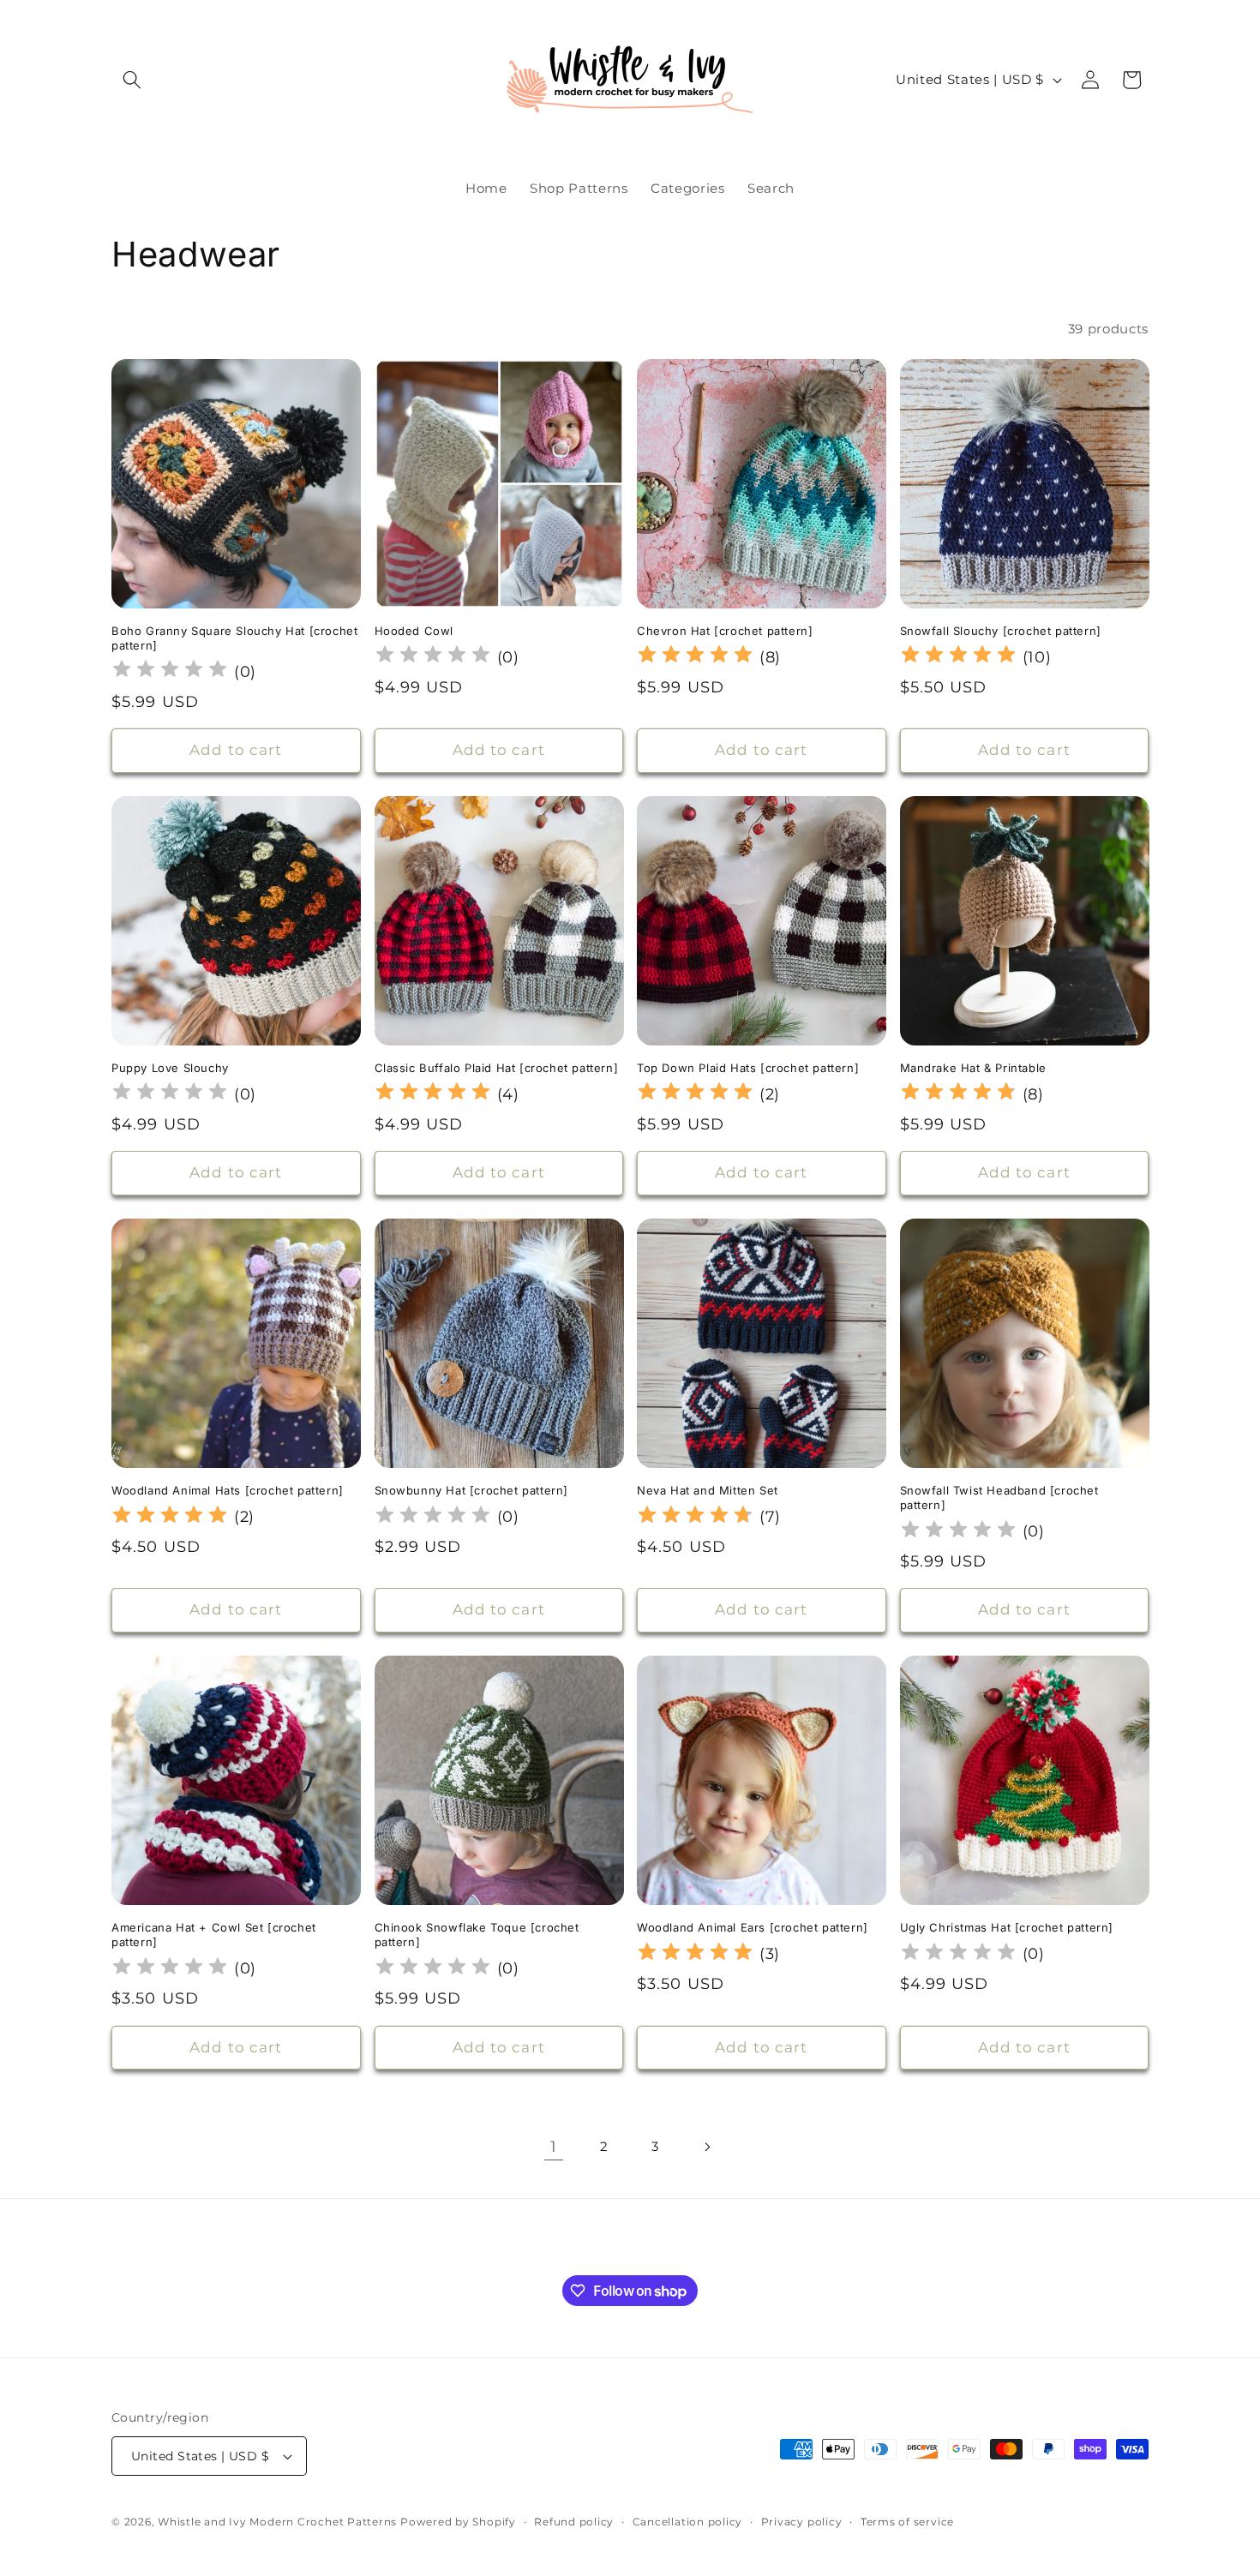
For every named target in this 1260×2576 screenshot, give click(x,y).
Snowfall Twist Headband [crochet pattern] (999, 1498)
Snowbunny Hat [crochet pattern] (472, 1490)
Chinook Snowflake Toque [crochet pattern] (477, 1935)
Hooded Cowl (414, 631)
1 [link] (554, 2146)
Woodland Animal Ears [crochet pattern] (753, 1927)
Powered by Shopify (458, 2522)
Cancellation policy (688, 2522)
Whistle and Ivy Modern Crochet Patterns (277, 2522)
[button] (132, 80)
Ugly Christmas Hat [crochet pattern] (1007, 1927)
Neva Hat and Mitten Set (708, 1490)
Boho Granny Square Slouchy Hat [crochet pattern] (234, 638)
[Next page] (706, 2147)
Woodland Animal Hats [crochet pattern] (228, 1490)
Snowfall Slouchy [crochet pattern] (1001, 631)
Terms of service (907, 2522)
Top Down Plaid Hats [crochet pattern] (748, 1068)
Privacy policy (802, 2522)
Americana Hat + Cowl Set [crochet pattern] (214, 1935)
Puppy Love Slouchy (170, 1068)
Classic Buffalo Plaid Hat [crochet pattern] (497, 1068)
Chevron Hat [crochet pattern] (725, 631)
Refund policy (574, 2522)
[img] (695, 657)
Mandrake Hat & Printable (973, 1068)
